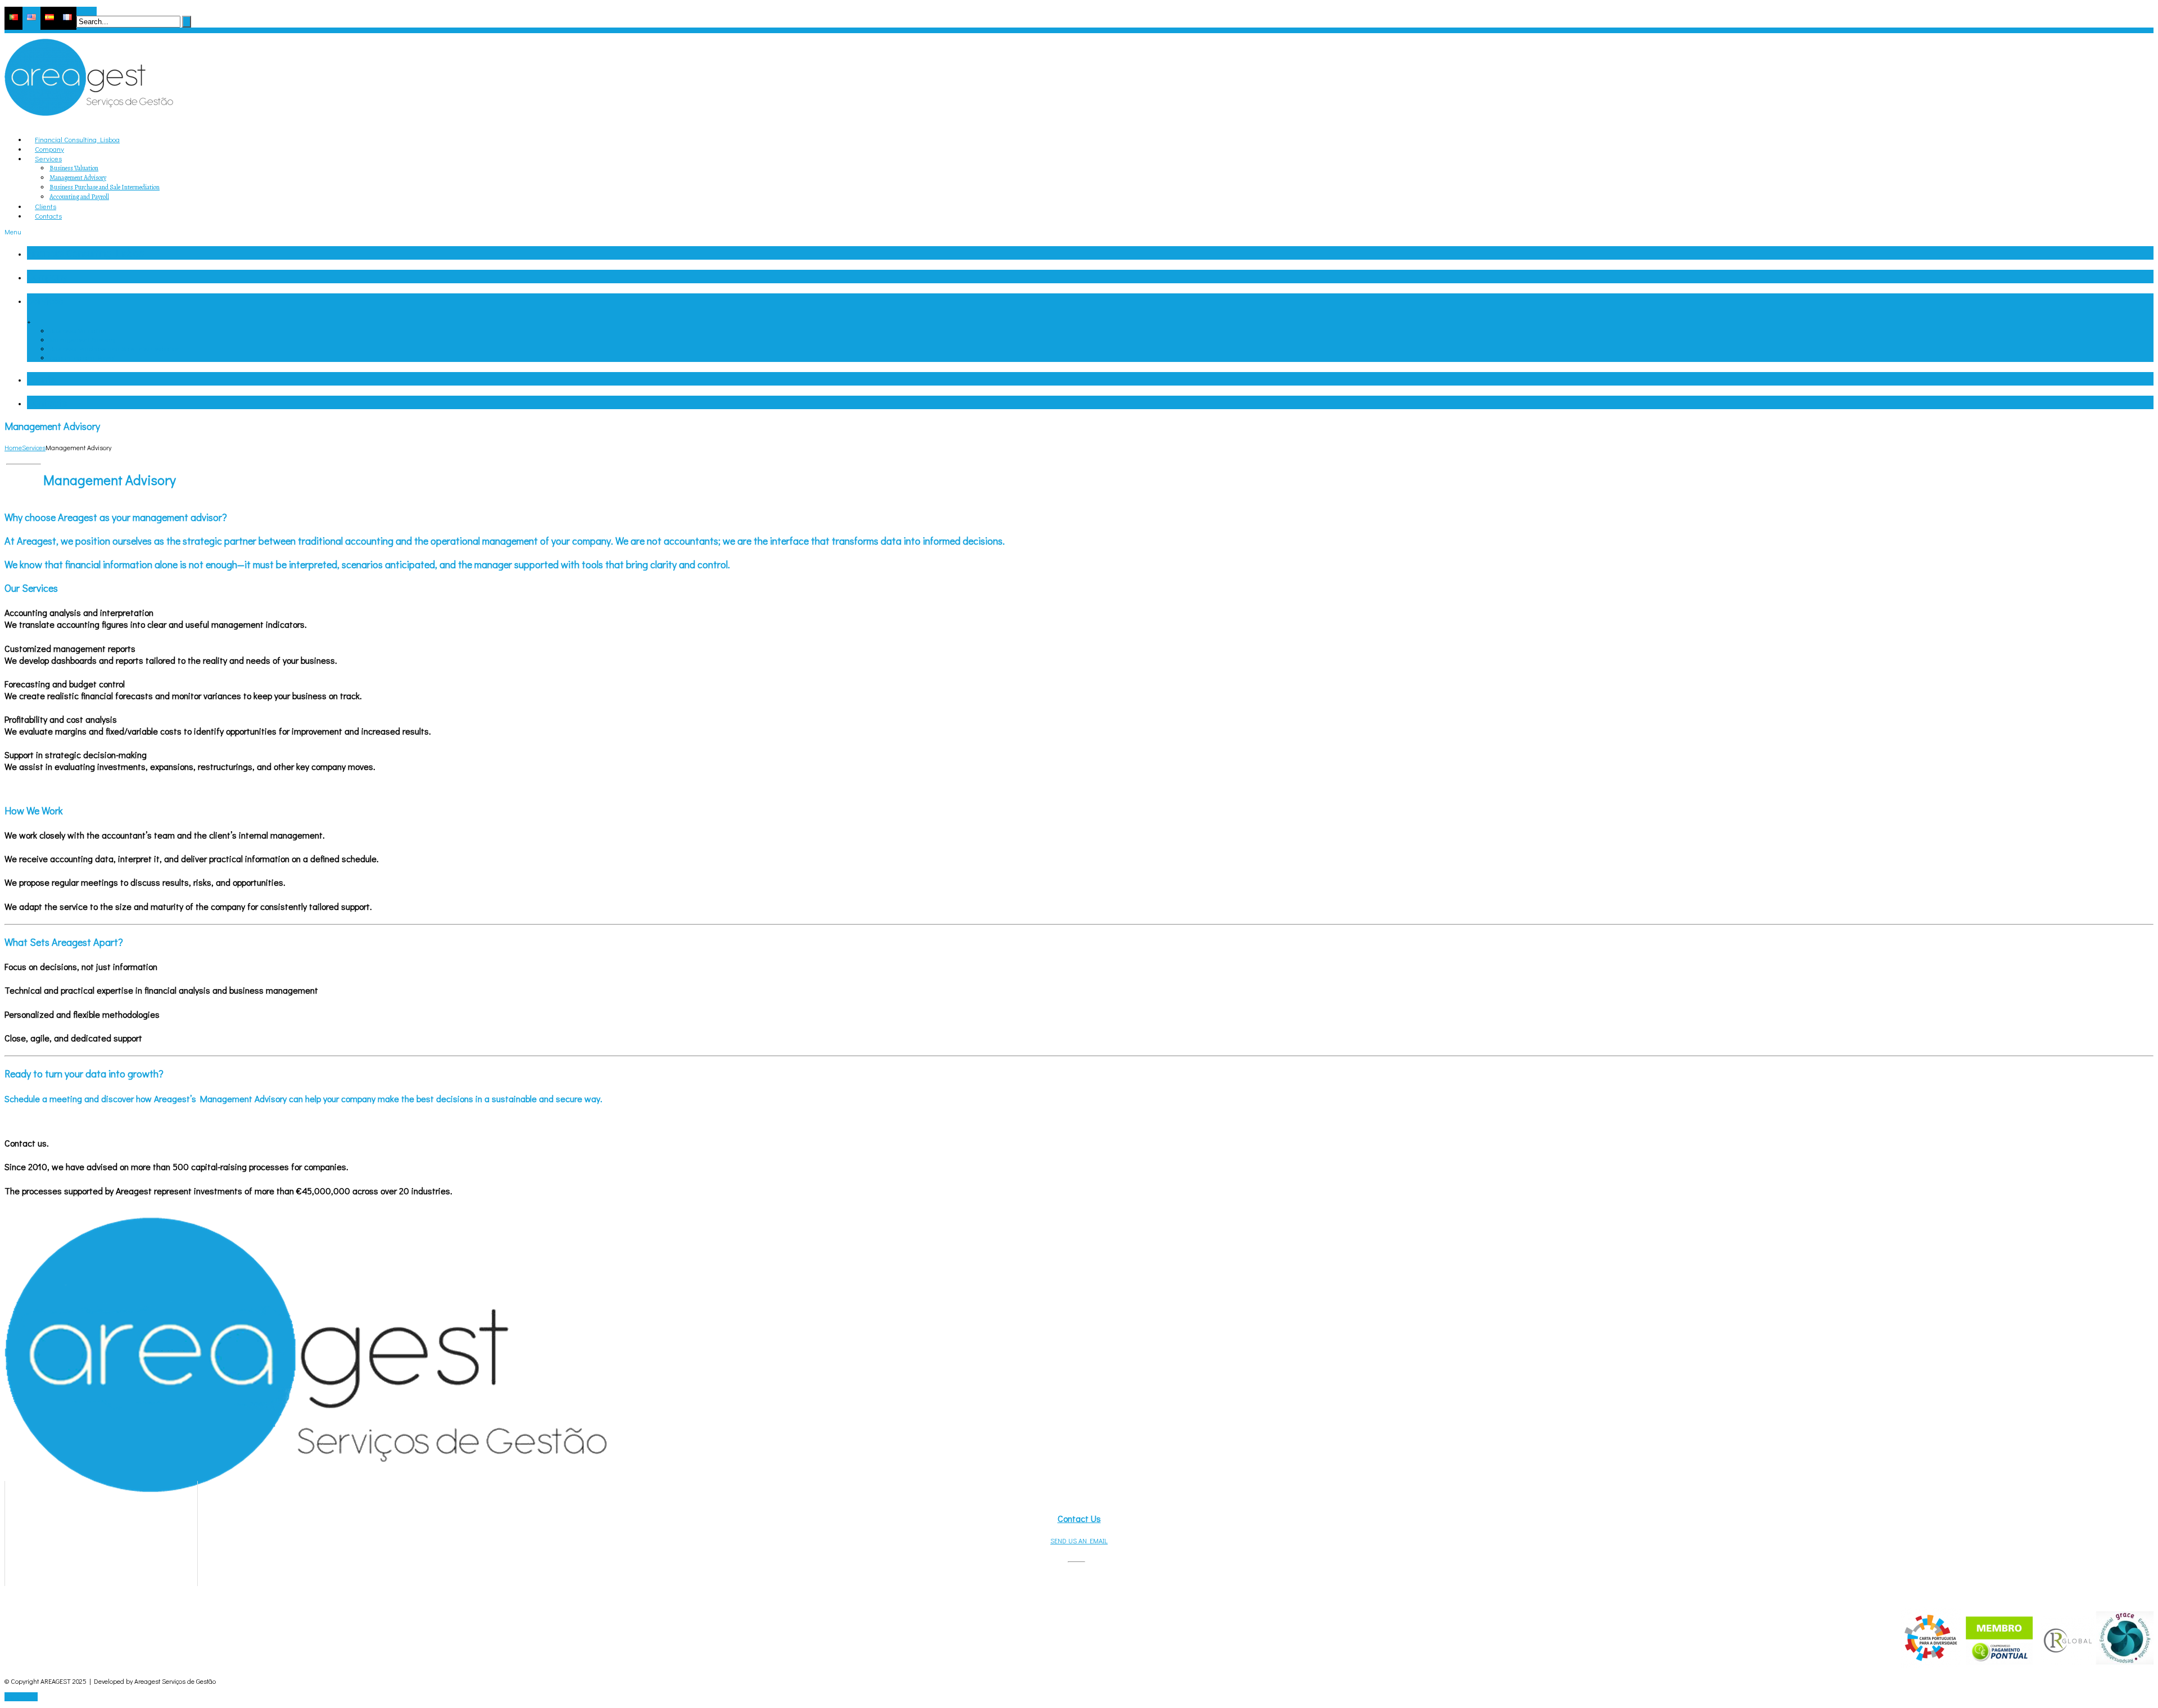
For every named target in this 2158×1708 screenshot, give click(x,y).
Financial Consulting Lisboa (86, 253)
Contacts (47, 402)
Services (45, 300)
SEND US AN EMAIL (1079, 1541)
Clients (41, 379)
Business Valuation (74, 168)
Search (87, 11)
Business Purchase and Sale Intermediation (105, 187)
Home (13, 447)
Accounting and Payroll (79, 197)
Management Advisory (78, 178)
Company (47, 277)
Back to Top (21, 1697)
